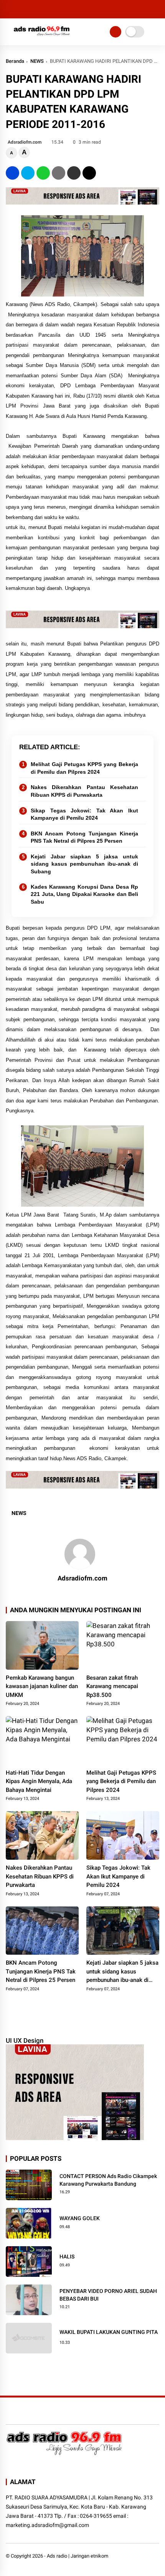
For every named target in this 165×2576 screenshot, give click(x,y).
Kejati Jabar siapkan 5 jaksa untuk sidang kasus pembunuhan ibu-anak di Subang (84, 864)
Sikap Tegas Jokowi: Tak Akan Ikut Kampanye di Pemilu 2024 (84, 814)
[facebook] (12, 173)
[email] (74, 173)
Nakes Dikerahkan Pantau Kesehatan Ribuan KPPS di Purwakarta (84, 791)
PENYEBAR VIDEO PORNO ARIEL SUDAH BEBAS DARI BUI (108, 2295)
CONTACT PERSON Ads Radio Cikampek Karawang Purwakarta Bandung (108, 2180)
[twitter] (28, 173)
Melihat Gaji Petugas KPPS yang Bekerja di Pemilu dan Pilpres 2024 (84, 768)
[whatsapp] (43, 173)
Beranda (15, 61)
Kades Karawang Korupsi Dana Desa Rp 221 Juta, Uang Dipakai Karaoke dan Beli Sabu (84, 894)
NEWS (37, 61)
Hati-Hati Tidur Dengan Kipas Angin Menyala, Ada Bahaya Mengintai (39, 1781)
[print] (59, 173)
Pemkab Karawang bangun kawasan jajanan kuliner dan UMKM (42, 1686)
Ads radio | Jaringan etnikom (78, 2556)
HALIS (67, 2257)
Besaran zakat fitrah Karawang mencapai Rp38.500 (112, 1686)
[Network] (115, 32)
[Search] (157, 9)
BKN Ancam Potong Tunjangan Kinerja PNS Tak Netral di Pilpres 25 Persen (84, 837)
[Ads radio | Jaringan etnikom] (42, 38)
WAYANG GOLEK (80, 2218)
